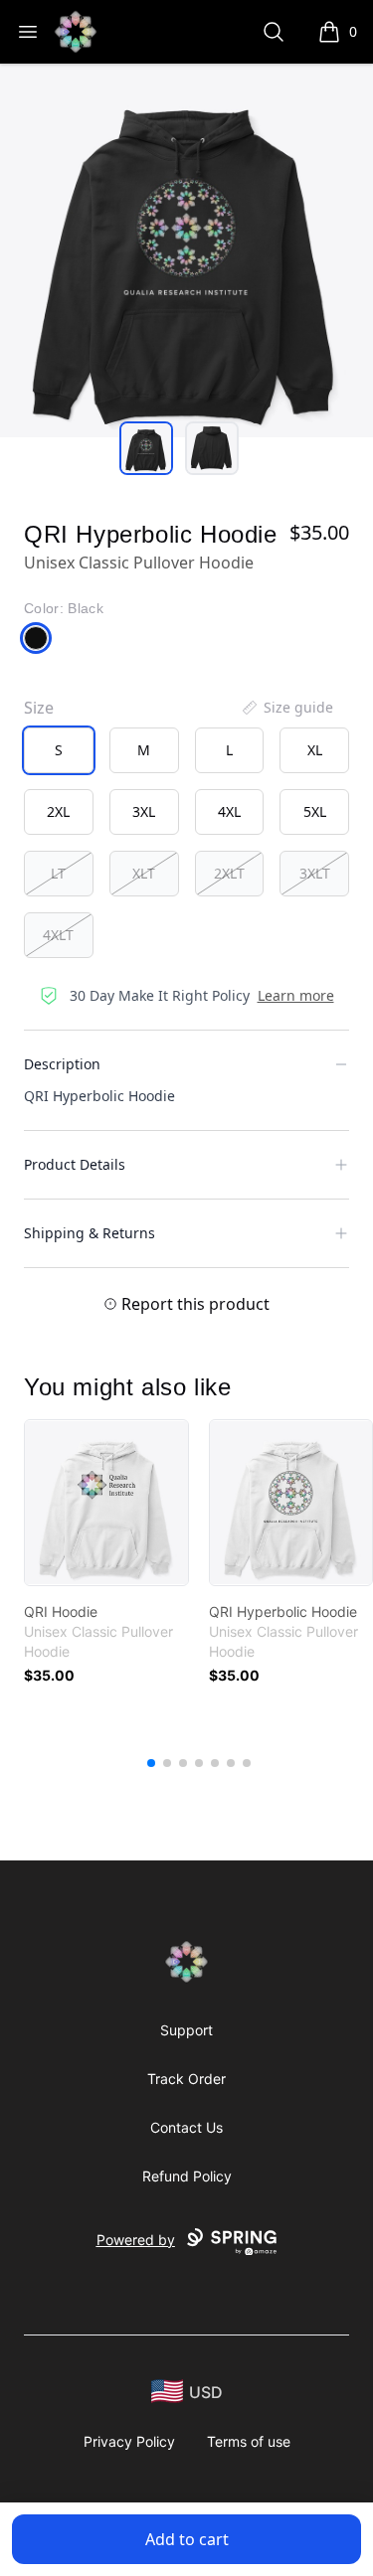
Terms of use (249, 2441)
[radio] (59, 750)
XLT (144, 873)
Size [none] (39, 708)
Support (186, 2030)
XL (315, 750)
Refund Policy (187, 2176)
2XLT (229, 873)
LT (58, 873)
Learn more (296, 995)
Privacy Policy (129, 2441)
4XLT (58, 935)
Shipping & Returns (90, 1233)
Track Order (186, 2079)
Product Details (75, 1164)
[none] (286, 708)
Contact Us (186, 2127)
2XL (58, 811)
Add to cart (187, 2539)
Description (62, 1064)
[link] (106, 1503)
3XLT (315, 873)
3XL (144, 811)
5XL (315, 811)
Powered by (136, 2240)
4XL (229, 811)
